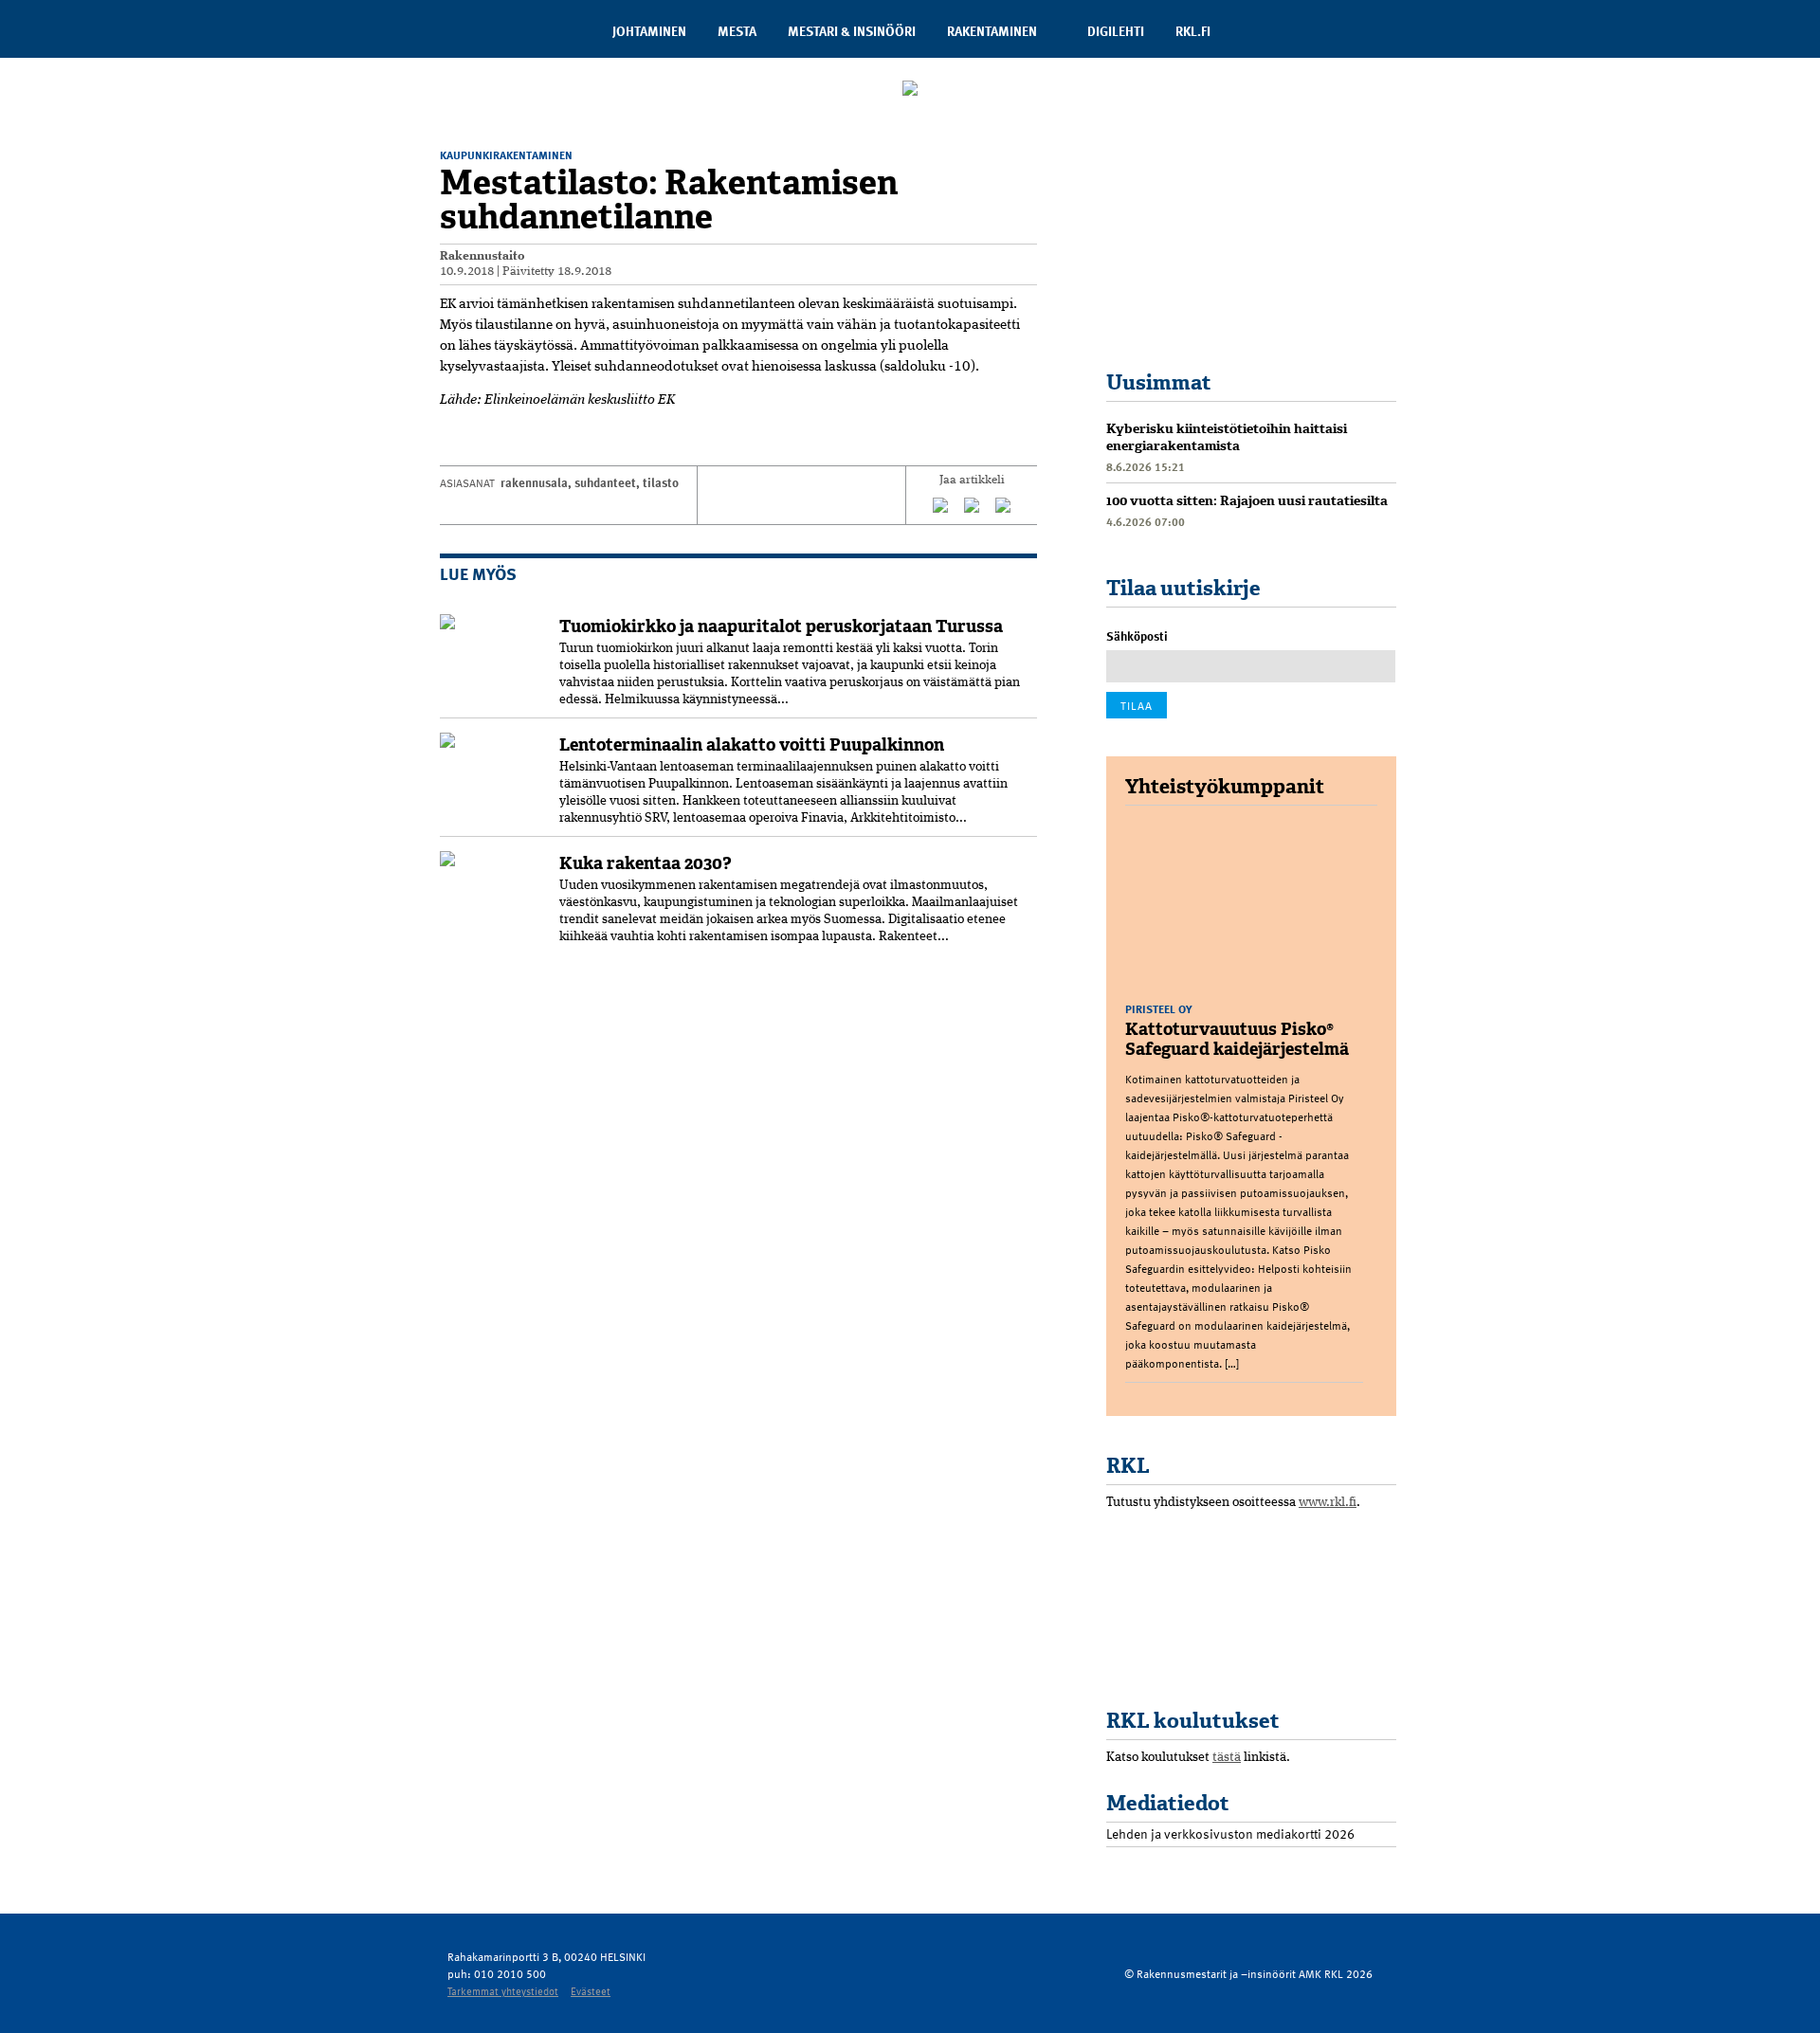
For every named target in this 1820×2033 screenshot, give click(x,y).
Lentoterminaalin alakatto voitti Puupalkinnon (752, 745)
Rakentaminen (992, 31)
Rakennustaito (482, 256)
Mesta (737, 31)
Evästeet (591, 1991)
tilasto (661, 482)
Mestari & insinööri (852, 31)
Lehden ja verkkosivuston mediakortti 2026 (1230, 1833)
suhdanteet (605, 482)
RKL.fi (1193, 31)
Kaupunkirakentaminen (506, 154)
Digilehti (1116, 31)
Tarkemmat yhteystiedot (503, 1991)
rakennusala (534, 482)
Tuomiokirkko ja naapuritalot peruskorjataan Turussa (781, 626)
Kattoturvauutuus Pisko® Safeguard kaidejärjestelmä (1237, 1039)
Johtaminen (649, 31)
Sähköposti (1137, 636)
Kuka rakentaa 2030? (646, 863)
